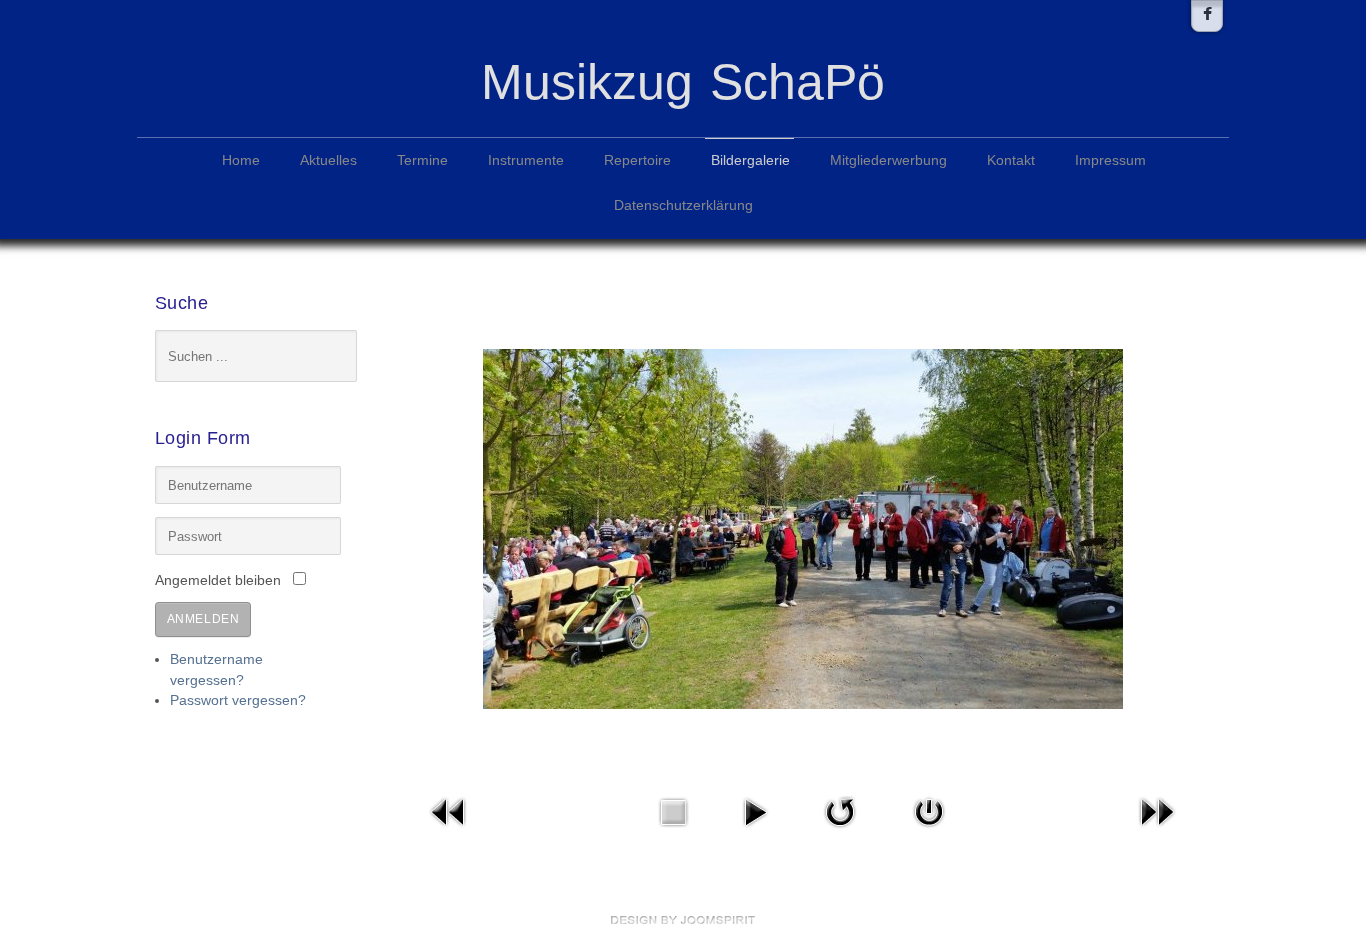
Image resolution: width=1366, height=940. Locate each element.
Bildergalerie (750, 160)
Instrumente (526, 160)
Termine (422, 160)
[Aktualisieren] (840, 810)
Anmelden (203, 619)
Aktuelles (328, 160)
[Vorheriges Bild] (449, 810)
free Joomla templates (683, 920)
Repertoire (637, 160)
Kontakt (1011, 160)
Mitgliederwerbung (888, 160)
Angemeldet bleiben (218, 580)
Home (241, 160)
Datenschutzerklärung (683, 205)
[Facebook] (1207, 16)
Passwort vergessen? (238, 700)
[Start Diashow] (755, 810)
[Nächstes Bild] (1157, 810)
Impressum (1110, 160)
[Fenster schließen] (929, 810)
